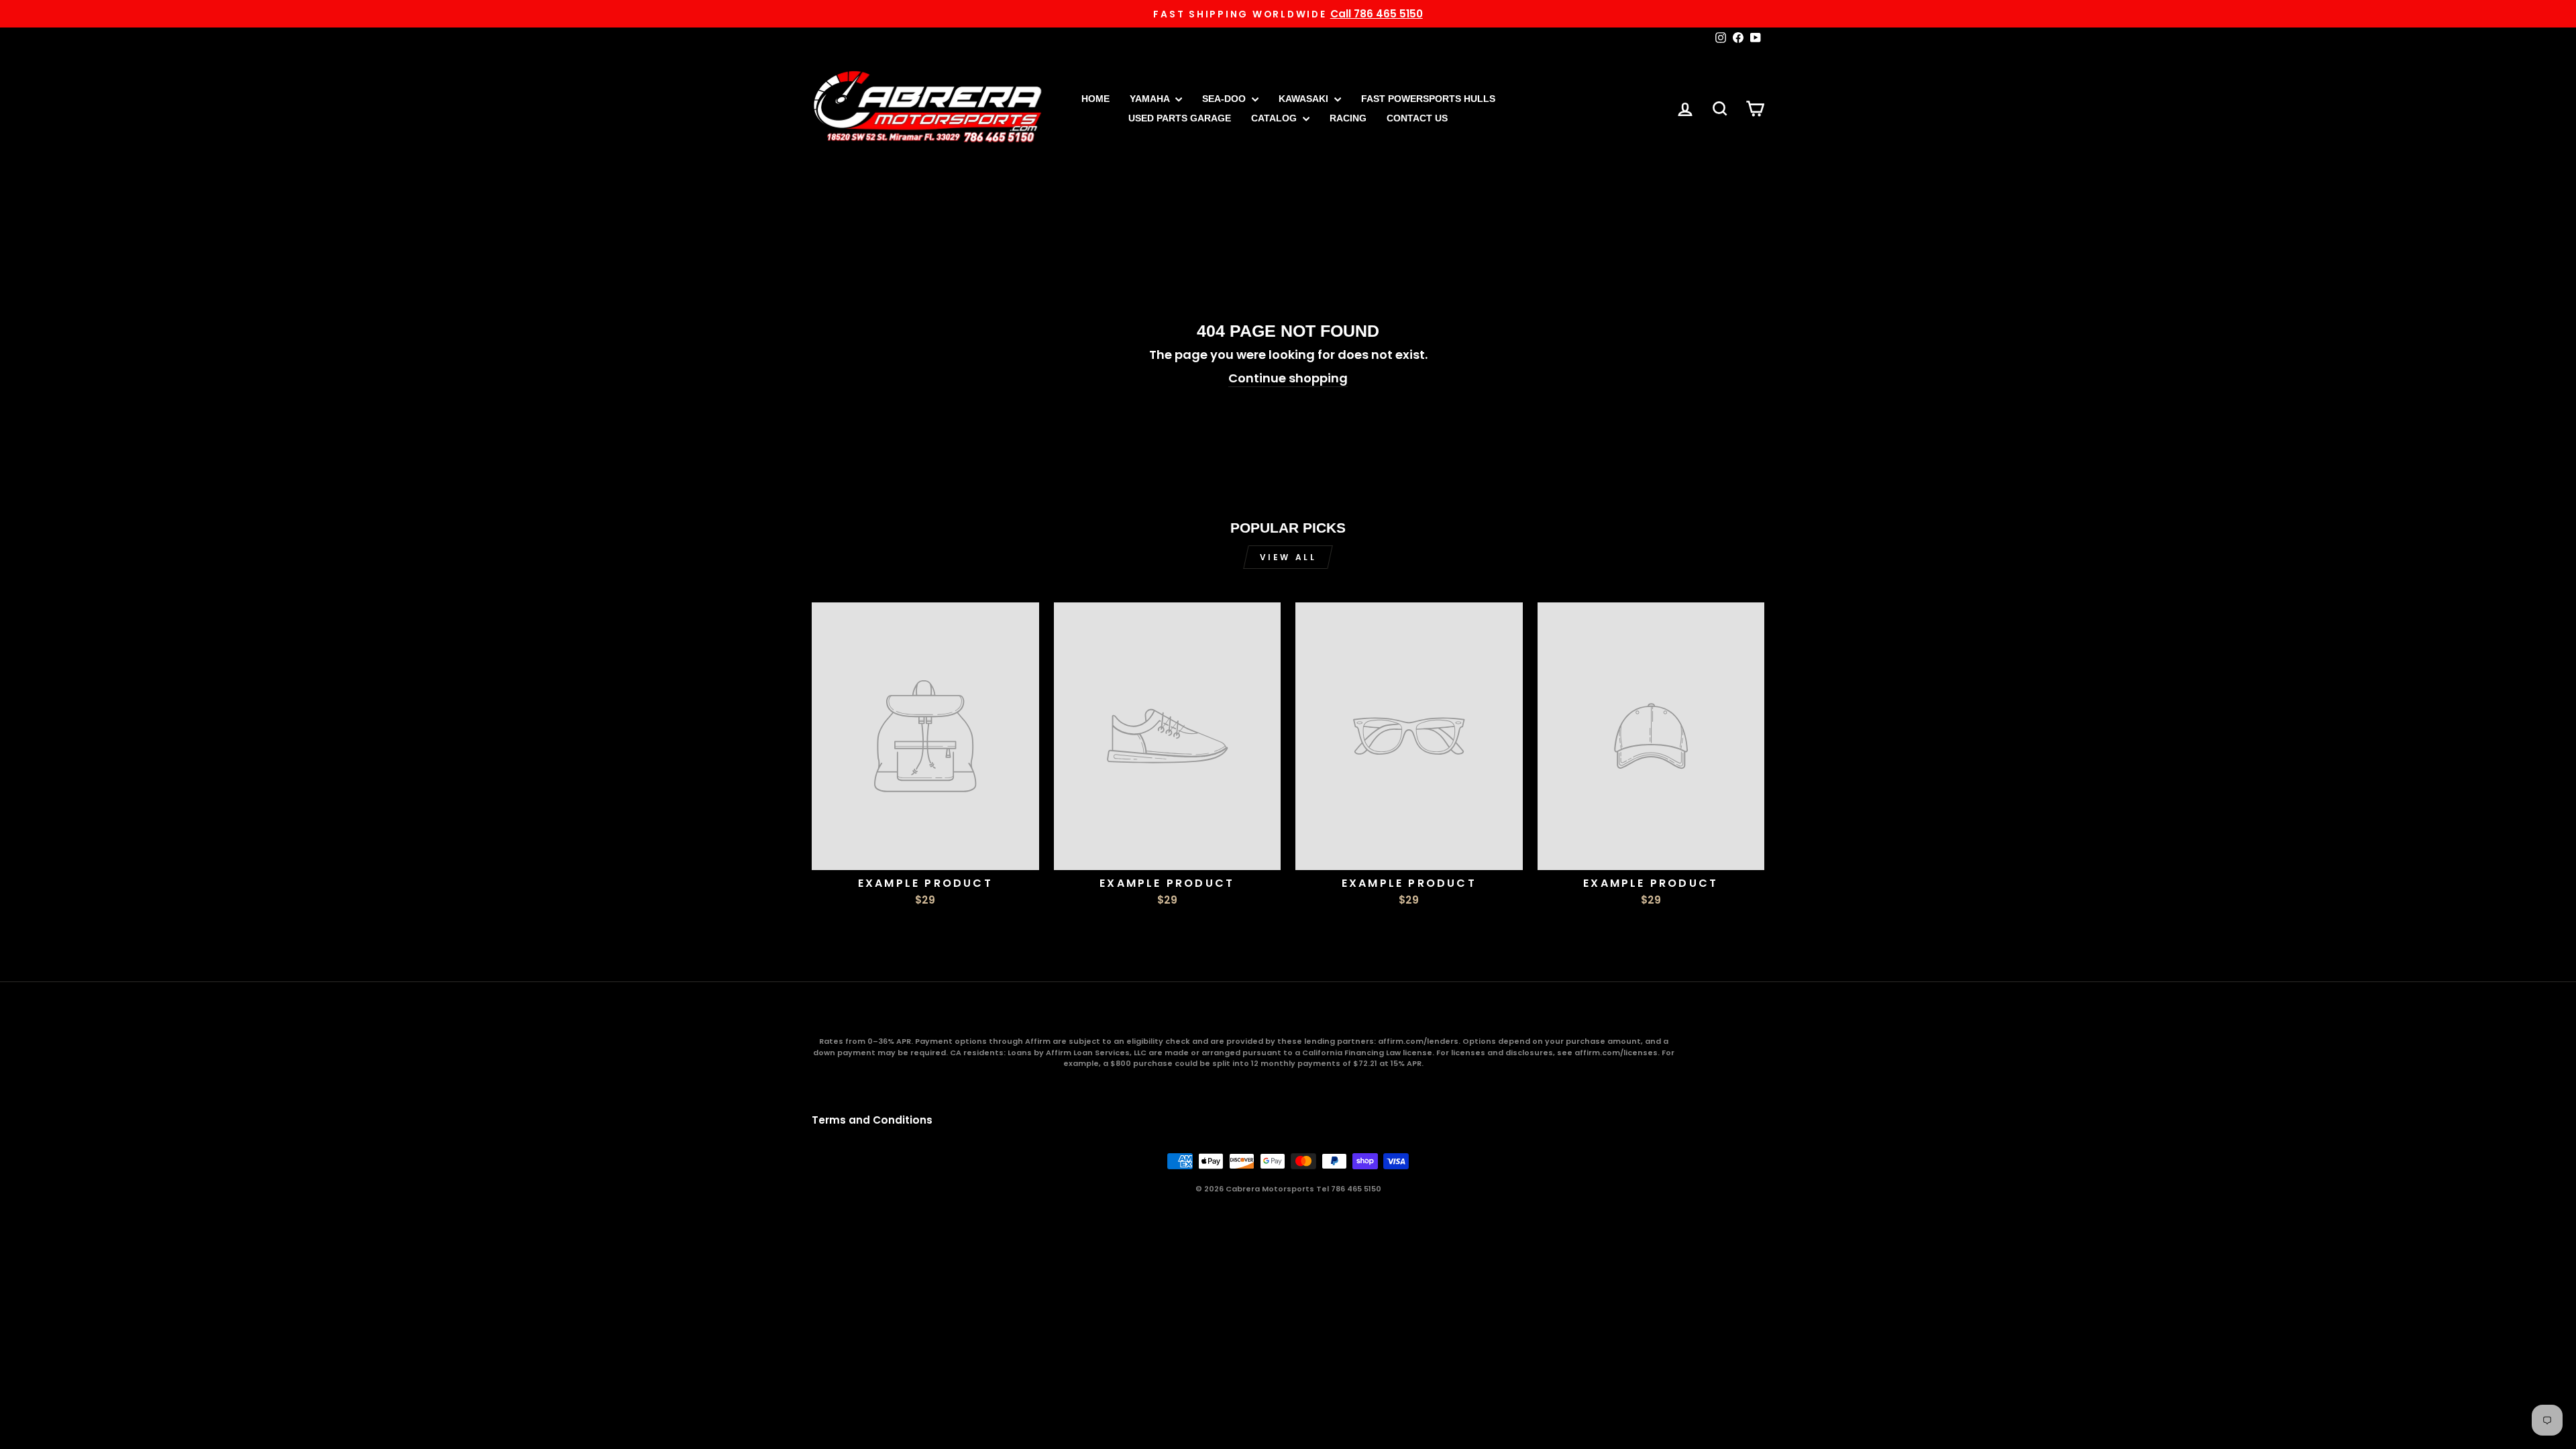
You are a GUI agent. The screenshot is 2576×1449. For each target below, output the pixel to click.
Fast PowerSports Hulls (1428, 99)
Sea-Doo (1225, 99)
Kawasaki (1305, 99)
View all (1288, 557)
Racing (1348, 118)
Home (1095, 99)
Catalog (1275, 118)
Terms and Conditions (872, 1120)
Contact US (1417, 118)
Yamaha (1151, 99)
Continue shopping (1288, 378)
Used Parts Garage (1180, 118)
